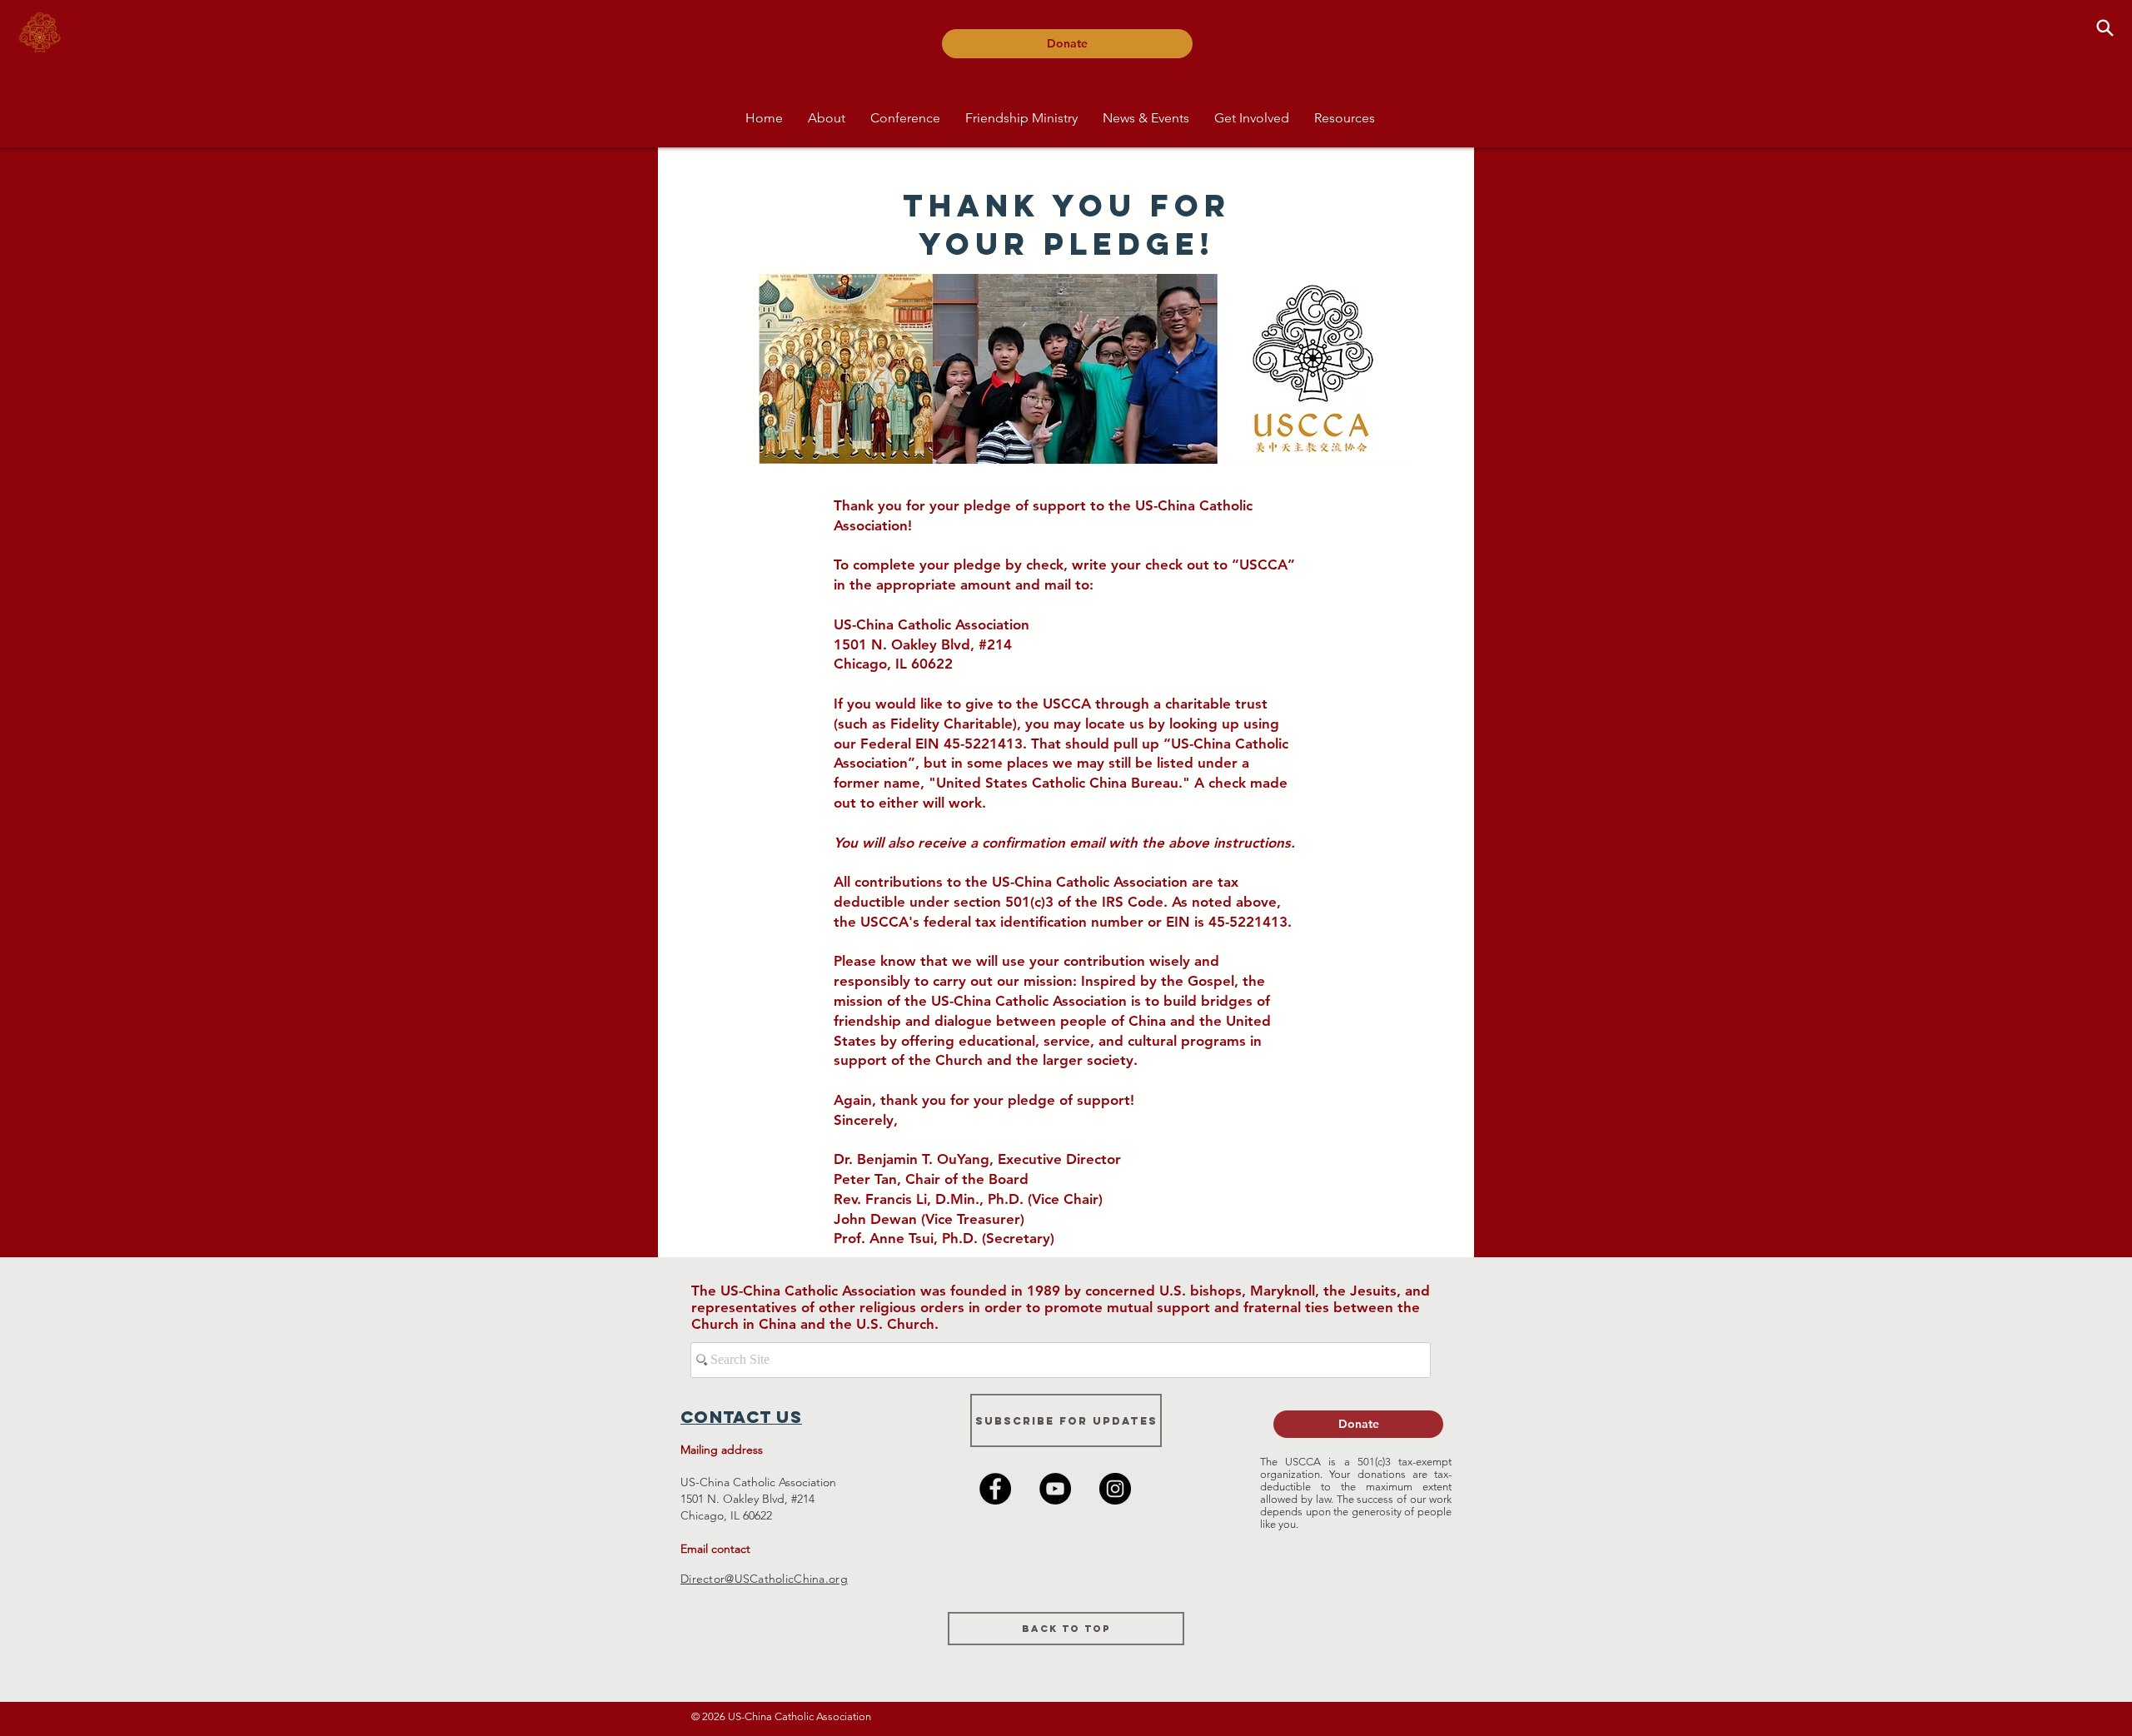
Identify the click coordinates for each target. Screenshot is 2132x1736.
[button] (827, 118)
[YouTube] (1055, 1489)
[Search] (2105, 27)
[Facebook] (995, 1489)
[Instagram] (1115, 1489)
